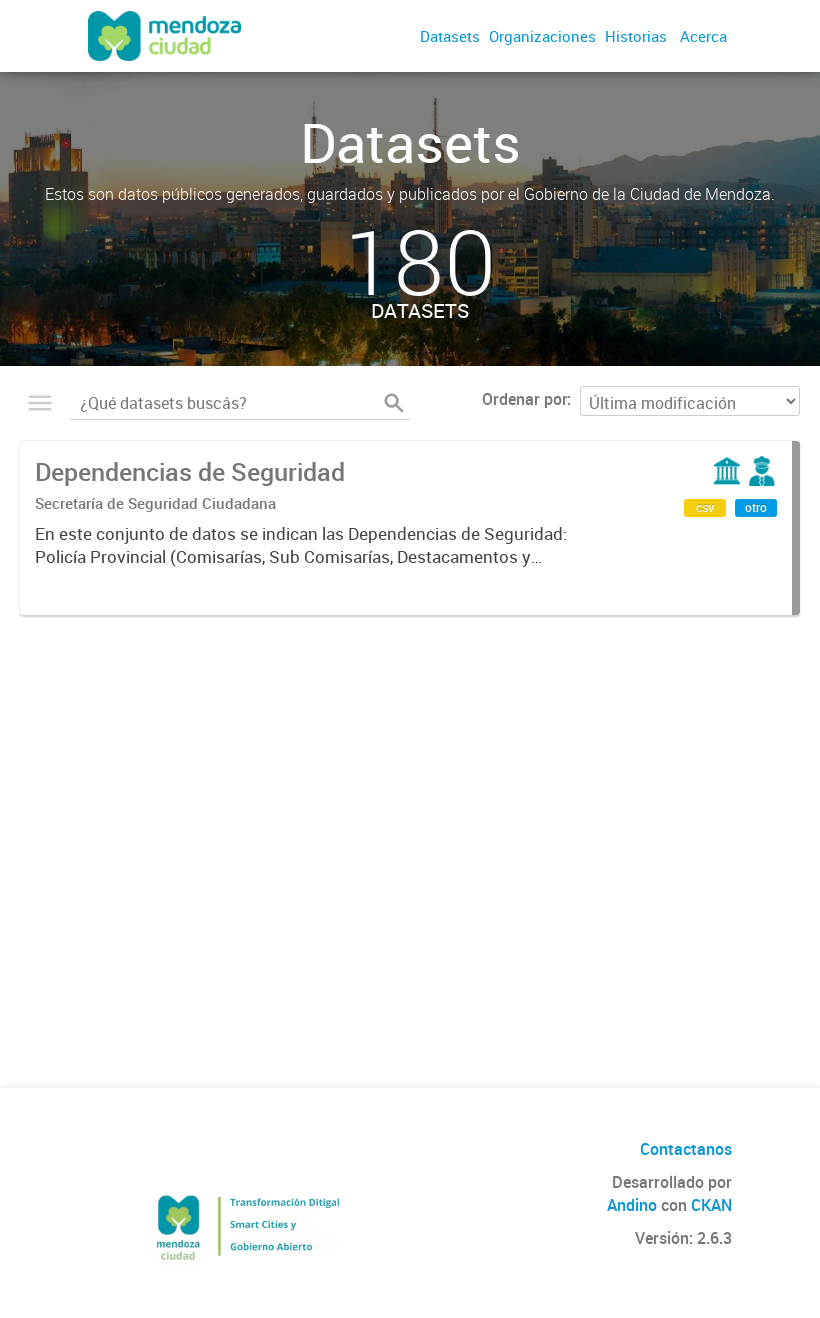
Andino (632, 1205)
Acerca (703, 36)
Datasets (450, 36)
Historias (636, 36)
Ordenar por (524, 399)
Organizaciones (542, 36)
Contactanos (686, 1149)
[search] (394, 403)
